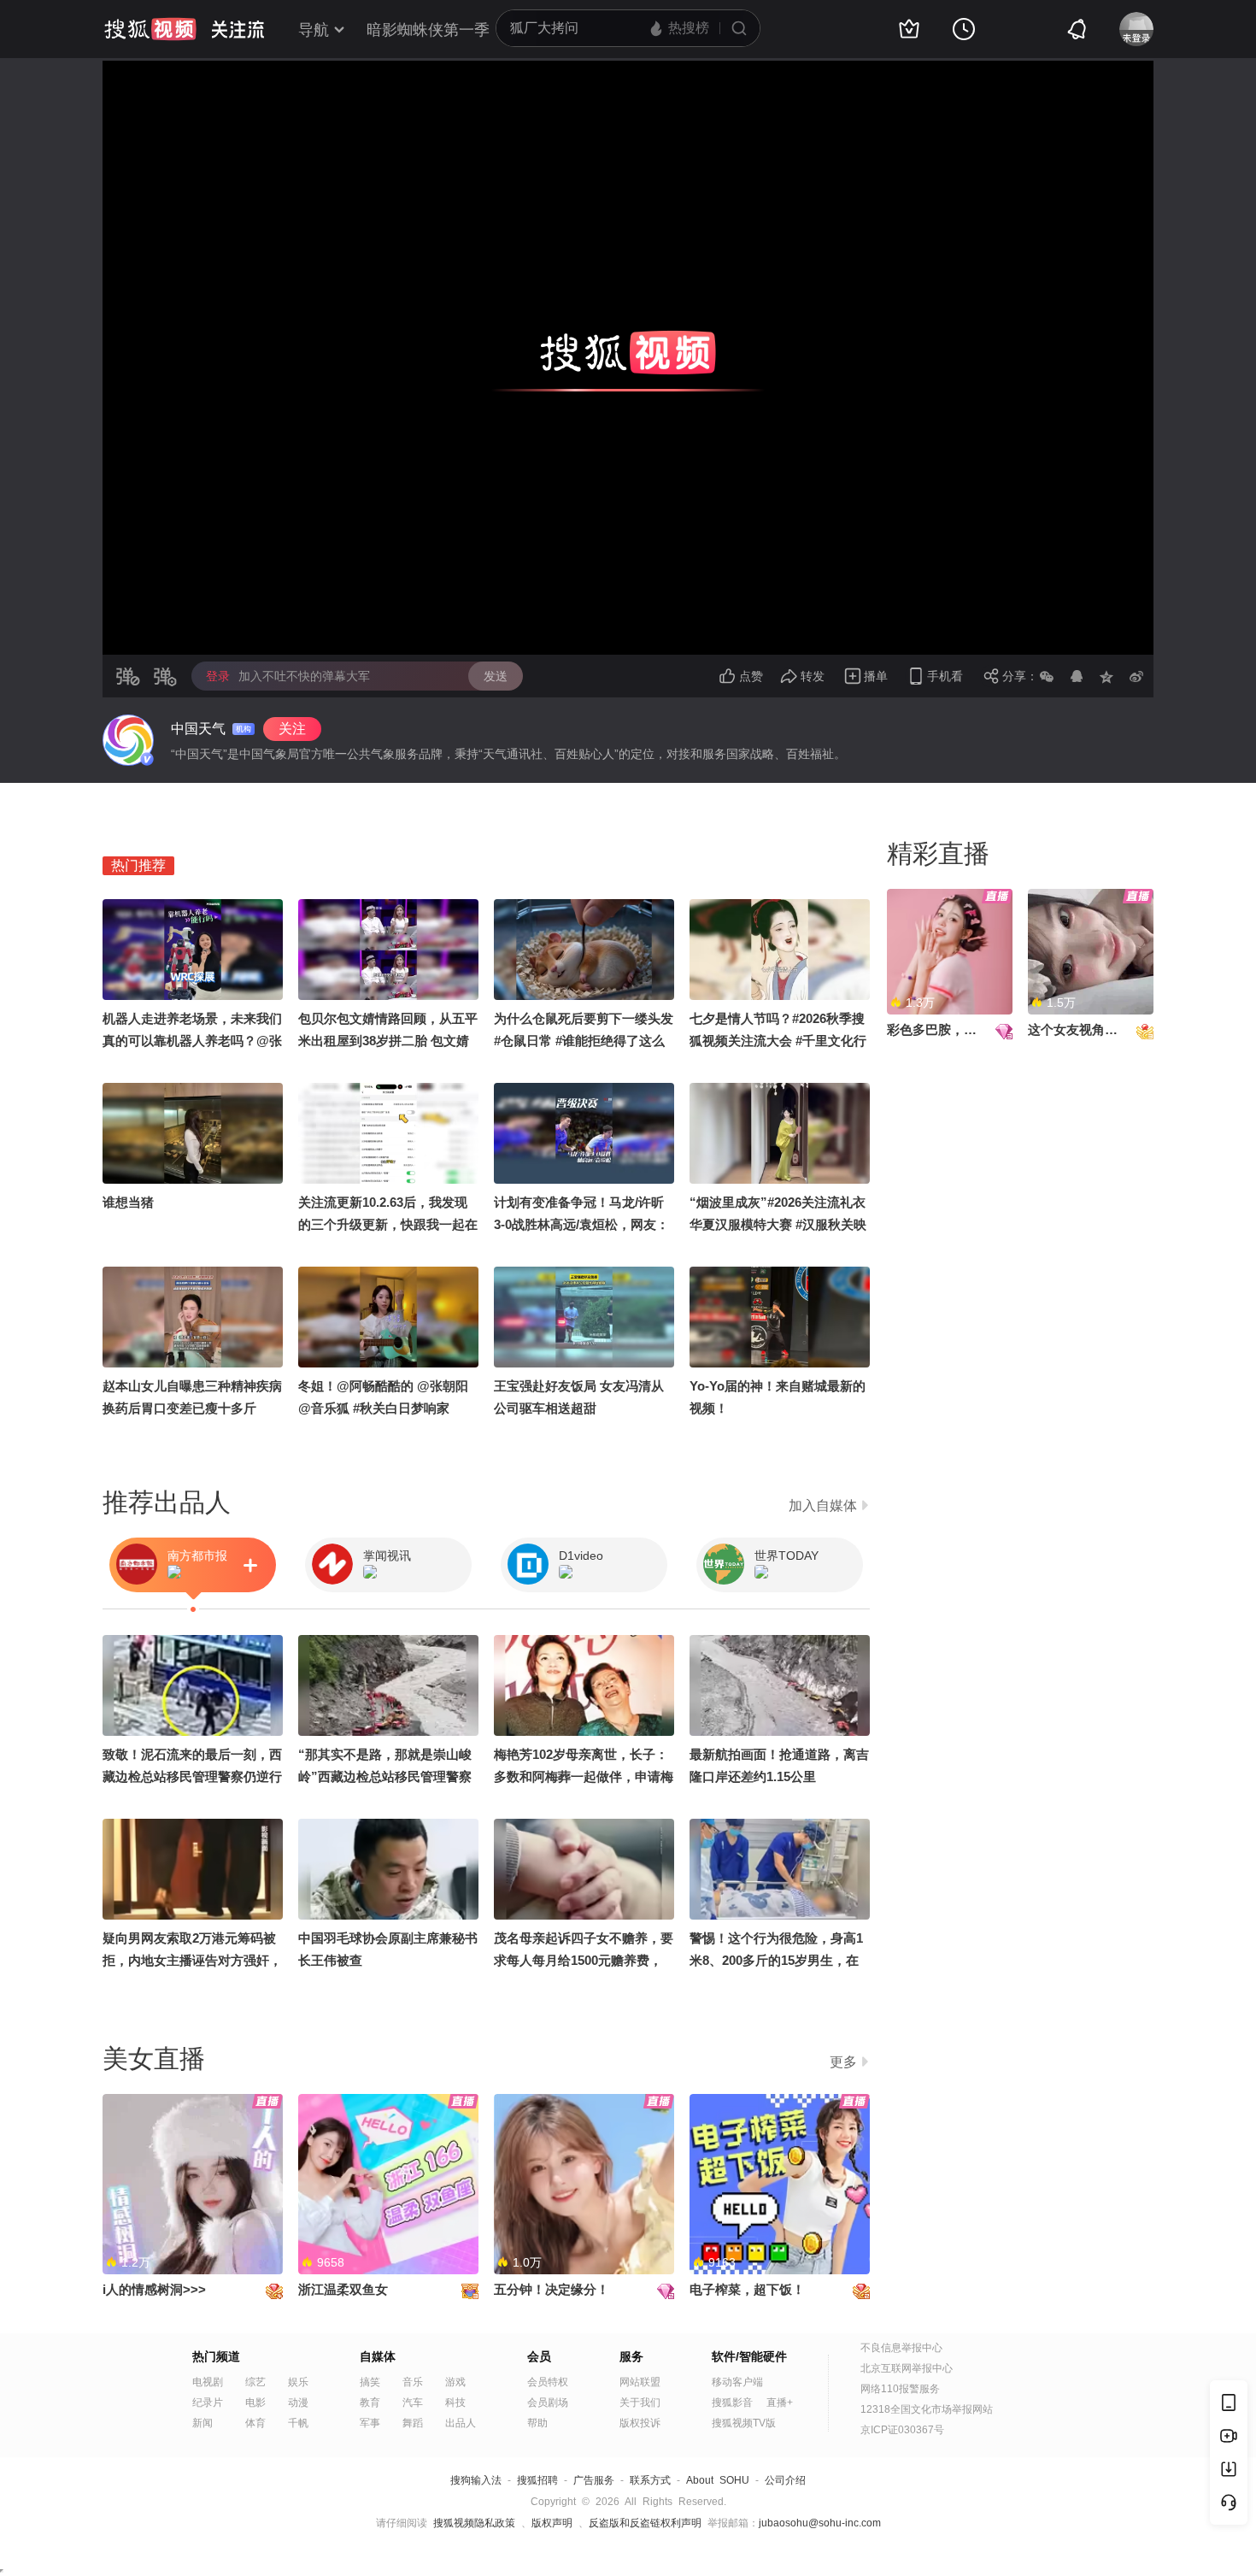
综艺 (255, 2382)
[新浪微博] (1136, 676)
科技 (455, 2403)
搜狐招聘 (537, 2480)
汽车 (413, 2403)
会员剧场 (548, 2403)
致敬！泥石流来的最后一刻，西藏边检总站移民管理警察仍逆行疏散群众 (192, 1776)
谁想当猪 (128, 1202)
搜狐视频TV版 (744, 2423)
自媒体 (378, 2356)
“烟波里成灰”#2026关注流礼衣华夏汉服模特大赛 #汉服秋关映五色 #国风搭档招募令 (778, 1224)
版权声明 (552, 2523)
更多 (843, 2062)
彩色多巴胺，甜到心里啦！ (964, 1029)
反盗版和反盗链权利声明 (645, 2523)
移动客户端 (737, 2382)
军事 (370, 2423)
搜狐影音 (732, 2403)
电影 (255, 2403)
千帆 (298, 2423)
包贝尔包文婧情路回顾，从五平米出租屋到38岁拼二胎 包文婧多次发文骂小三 (388, 1041)
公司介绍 (785, 2480)
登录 (218, 676)
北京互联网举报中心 (907, 2368)
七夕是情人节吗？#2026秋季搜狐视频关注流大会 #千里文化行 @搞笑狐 (778, 1041)
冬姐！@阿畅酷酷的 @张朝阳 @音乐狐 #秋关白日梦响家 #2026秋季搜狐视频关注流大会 (386, 1408)
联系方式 (650, 2480)
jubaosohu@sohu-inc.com (820, 2523)
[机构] (128, 740)
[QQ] (1077, 676)
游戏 (455, 2382)
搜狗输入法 (476, 2480)
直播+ (780, 2403)
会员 (539, 2356)
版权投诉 (640, 2423)
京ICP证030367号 (902, 2430)
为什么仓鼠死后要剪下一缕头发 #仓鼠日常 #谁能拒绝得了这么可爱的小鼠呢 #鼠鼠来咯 (584, 1041)
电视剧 (208, 2382)
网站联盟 (640, 2382)
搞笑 (370, 2382)
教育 (370, 2403)
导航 (314, 30)
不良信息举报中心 (901, 2348)
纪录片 (208, 2403)
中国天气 (198, 729)
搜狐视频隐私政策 (474, 2523)
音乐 (413, 2382)
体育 (255, 2423)
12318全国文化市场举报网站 (927, 2409)
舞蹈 (413, 2423)
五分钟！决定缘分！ (552, 2289)
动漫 (298, 2403)
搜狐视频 (150, 29)
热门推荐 (138, 865)
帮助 (537, 2423)
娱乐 (298, 2382)
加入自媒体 (823, 1506)
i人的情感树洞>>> (154, 2289)
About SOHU (718, 2480)
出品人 (461, 2423)
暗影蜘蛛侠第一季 (428, 30)
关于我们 (640, 2403)
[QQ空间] (1106, 676)
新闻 (202, 2423)
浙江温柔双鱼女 (343, 2289)
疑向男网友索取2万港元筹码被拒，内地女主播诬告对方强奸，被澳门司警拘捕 (192, 1960)
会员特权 (548, 2382)
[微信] (1047, 676)
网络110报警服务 (900, 2389)
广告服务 (594, 2480)
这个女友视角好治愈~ (1089, 1029)
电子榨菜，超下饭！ (747, 2289)
